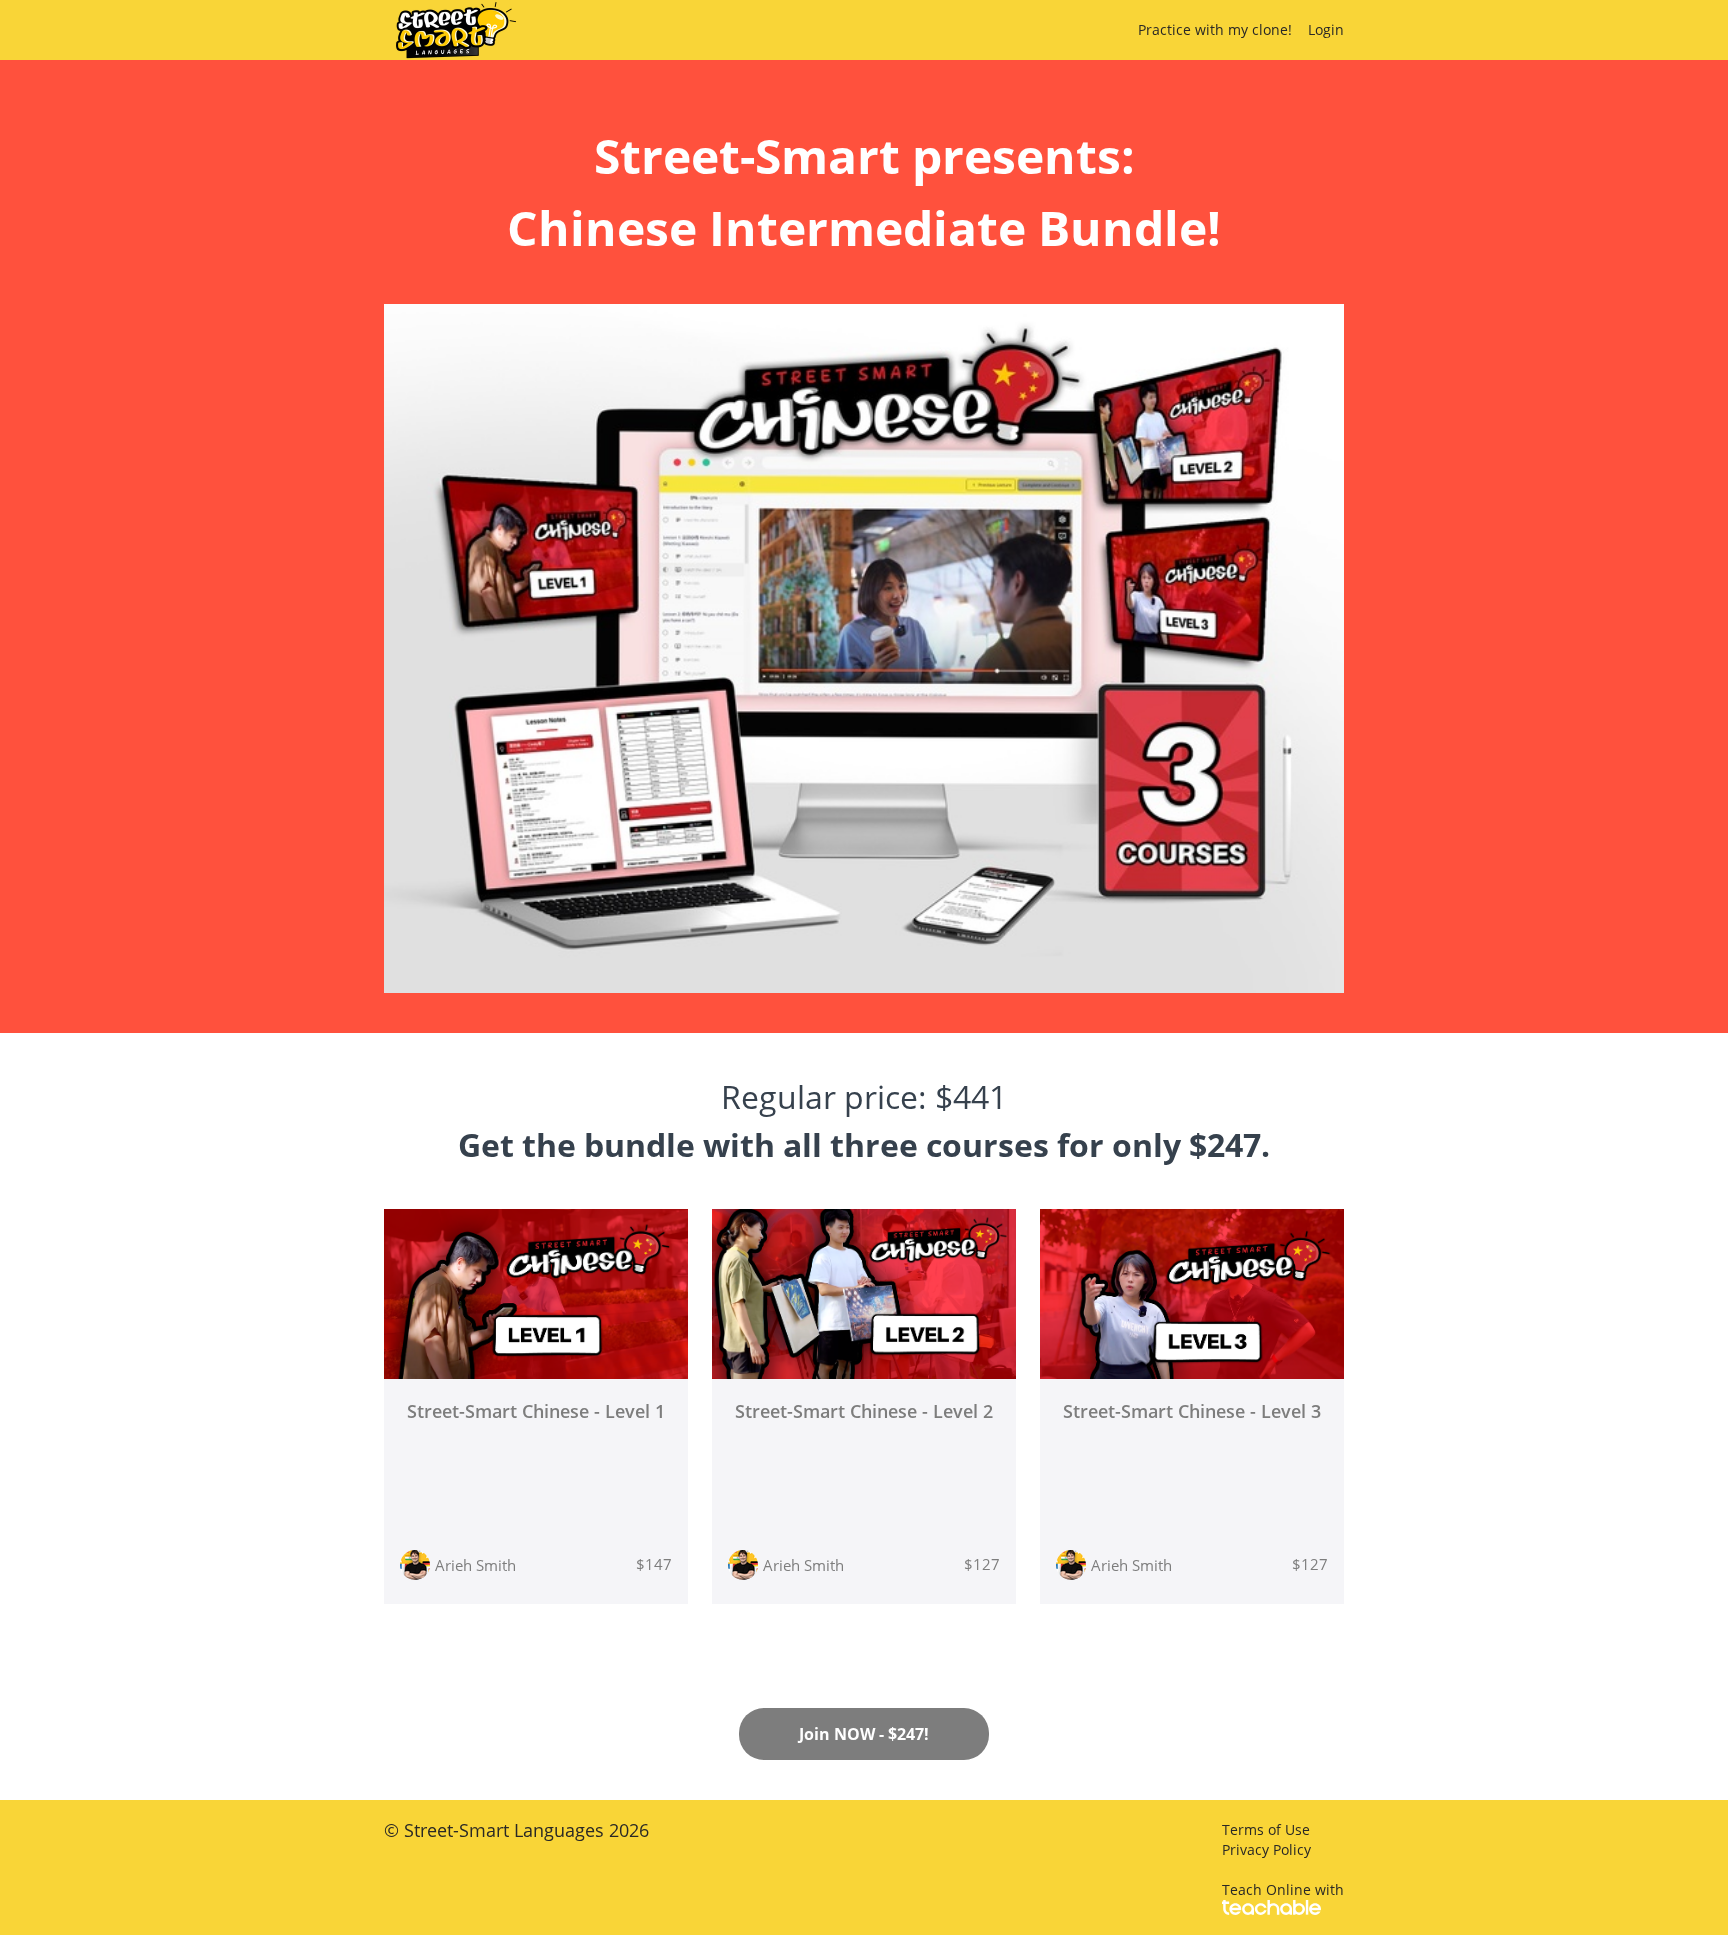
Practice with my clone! (1215, 29)
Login (1326, 29)
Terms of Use (1266, 1829)
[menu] (1233, 30)
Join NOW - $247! (864, 1734)
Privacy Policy (1266, 1849)
